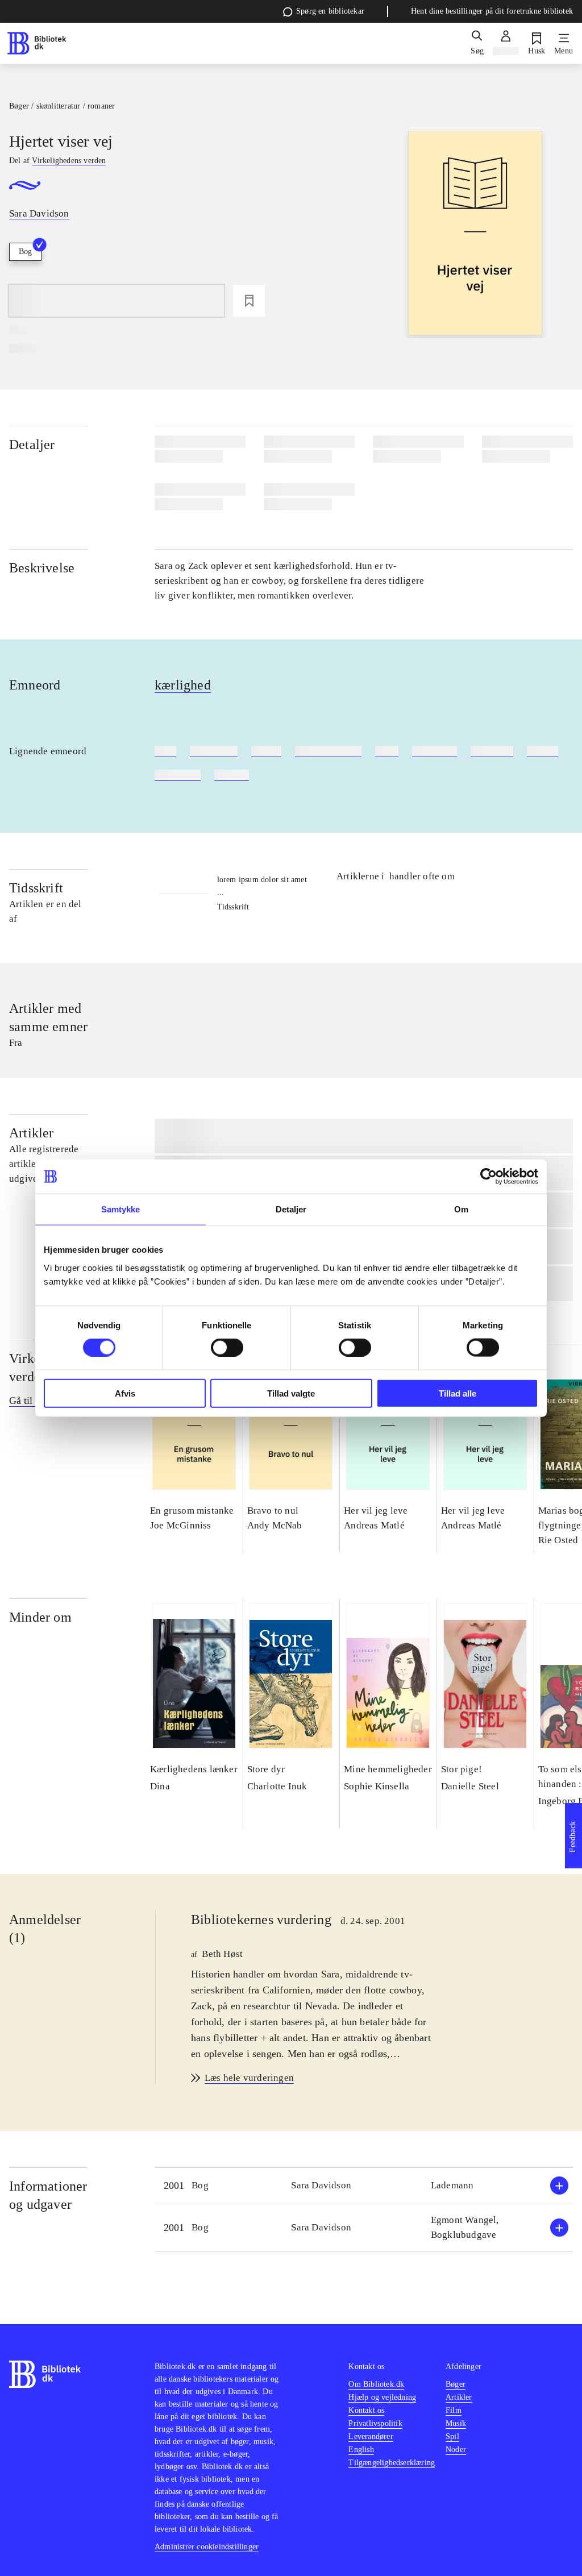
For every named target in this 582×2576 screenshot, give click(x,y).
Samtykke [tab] (121, 1209)
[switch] (227, 1348)
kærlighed (183, 685)
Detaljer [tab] (291, 1209)
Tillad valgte (291, 1393)
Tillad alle (458, 1393)
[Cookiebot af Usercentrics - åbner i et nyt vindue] (489, 1177)
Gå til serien (34, 1401)
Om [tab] (461, 1209)
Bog (25, 252)
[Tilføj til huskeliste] (249, 301)
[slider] (475, 234)
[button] (364, 2186)
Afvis (125, 1393)
